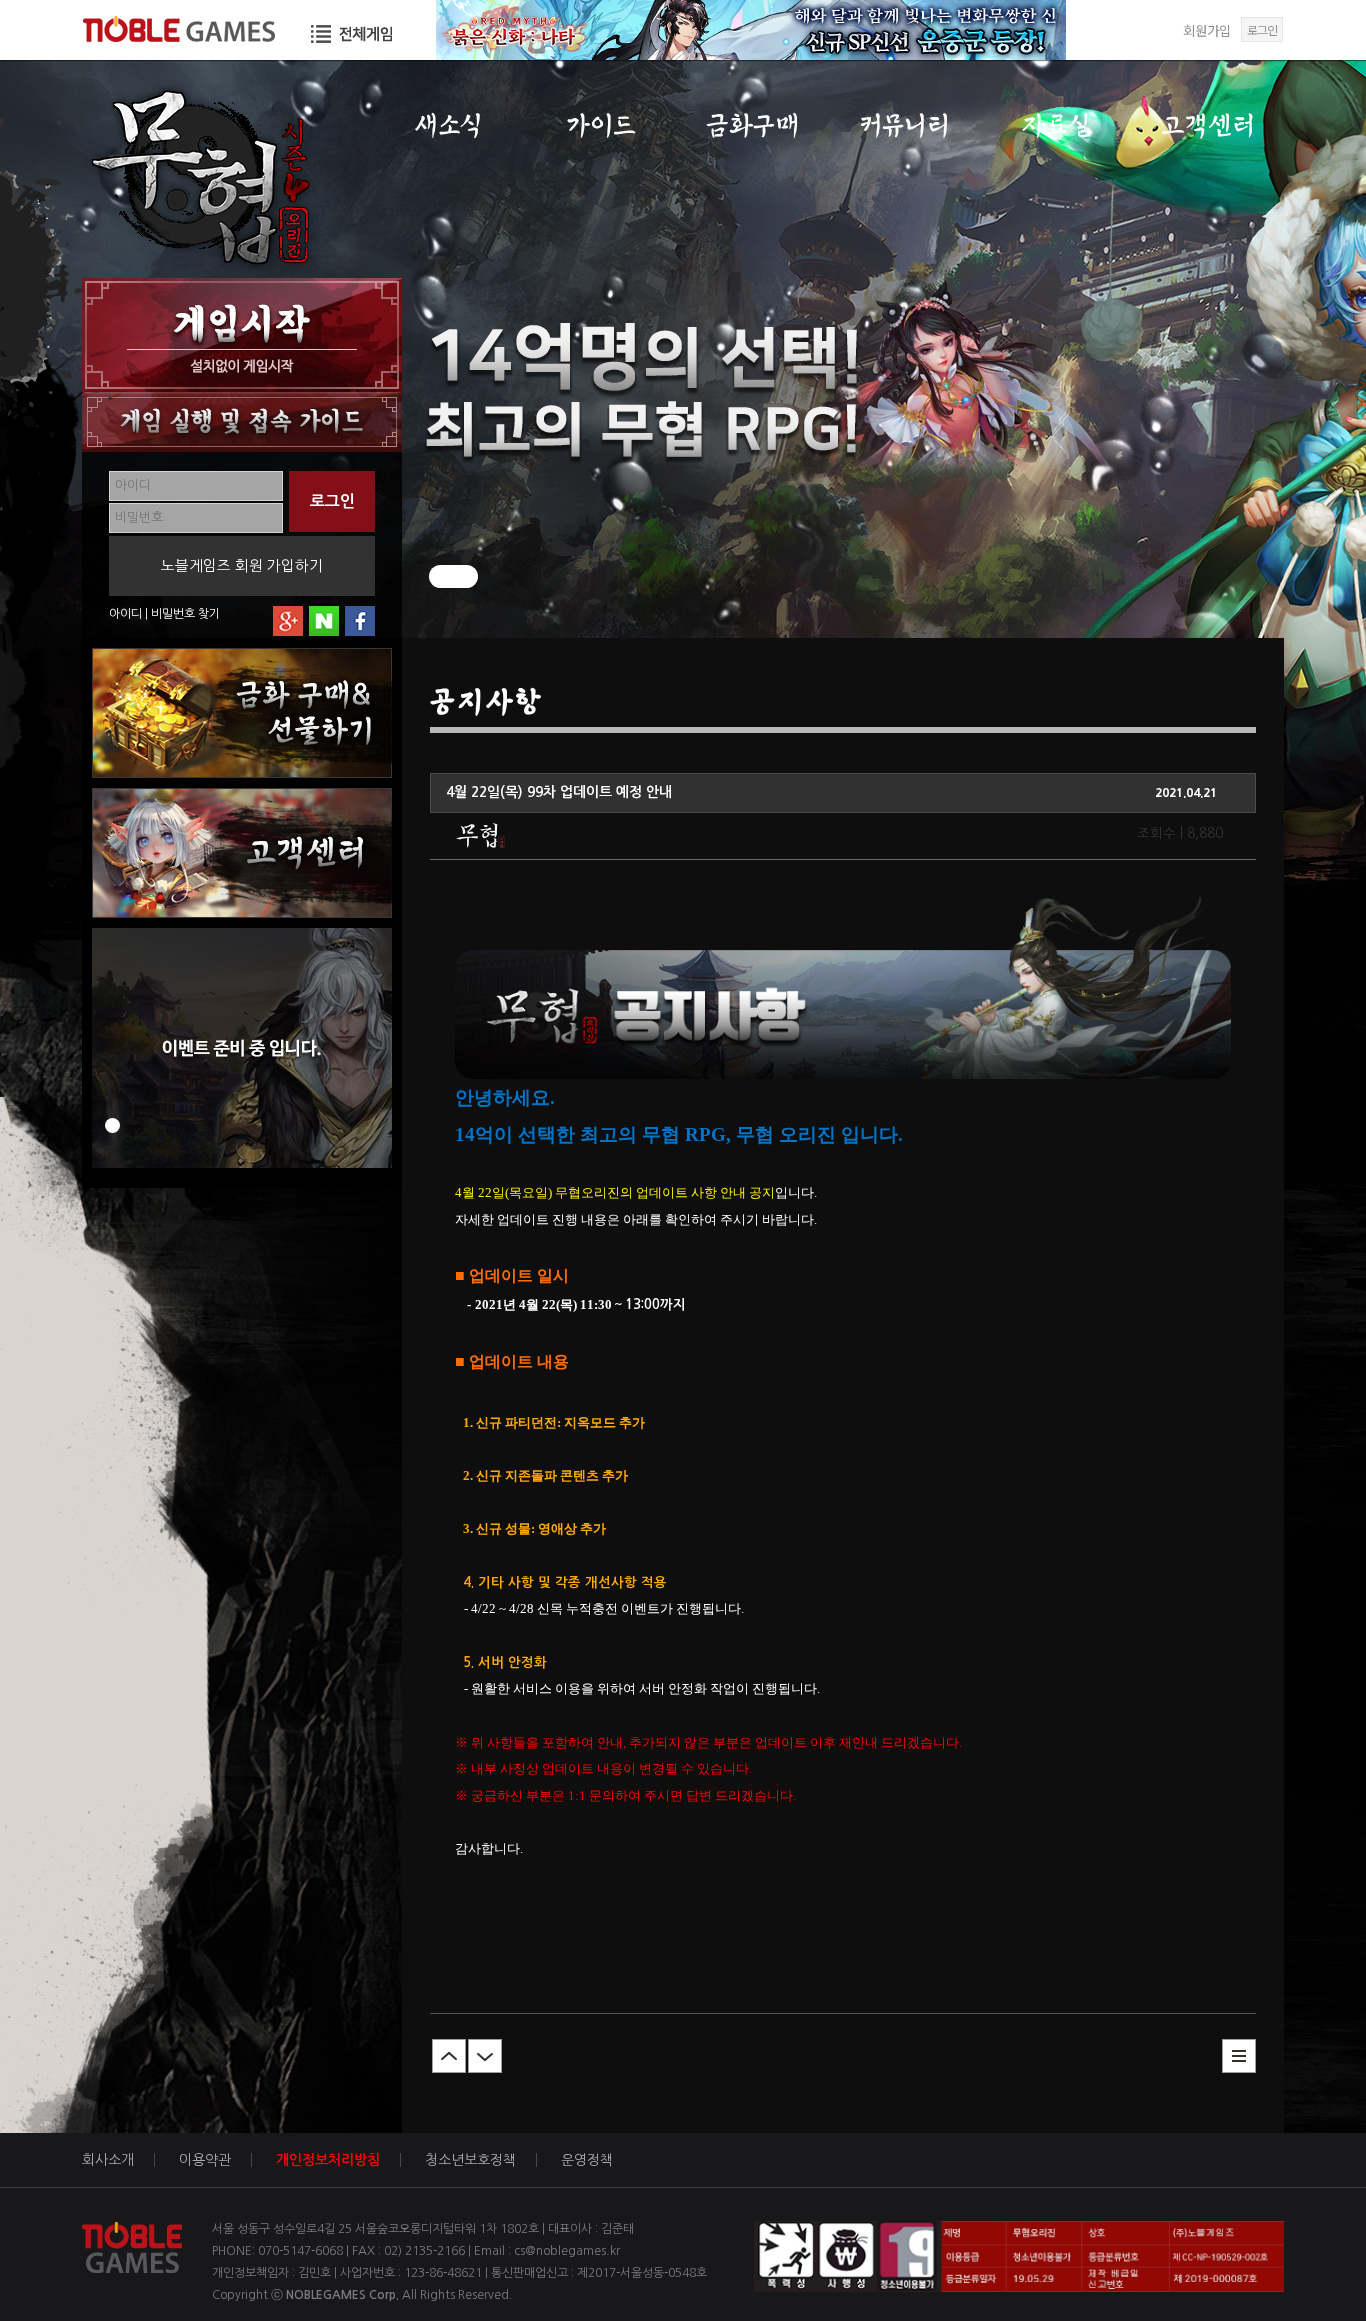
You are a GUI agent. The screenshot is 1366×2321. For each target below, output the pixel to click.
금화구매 (752, 125)
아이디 (125, 614)
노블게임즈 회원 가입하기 (242, 565)
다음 (485, 2056)
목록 (1239, 2056)
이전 (449, 2056)
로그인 (1262, 29)
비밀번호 (173, 614)
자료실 (1056, 125)
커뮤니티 (904, 125)
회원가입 (1207, 30)
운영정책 (587, 2160)
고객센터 (1208, 125)
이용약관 (205, 2160)
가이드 (600, 125)
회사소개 (108, 2160)
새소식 (448, 125)
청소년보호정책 (470, 2160)
